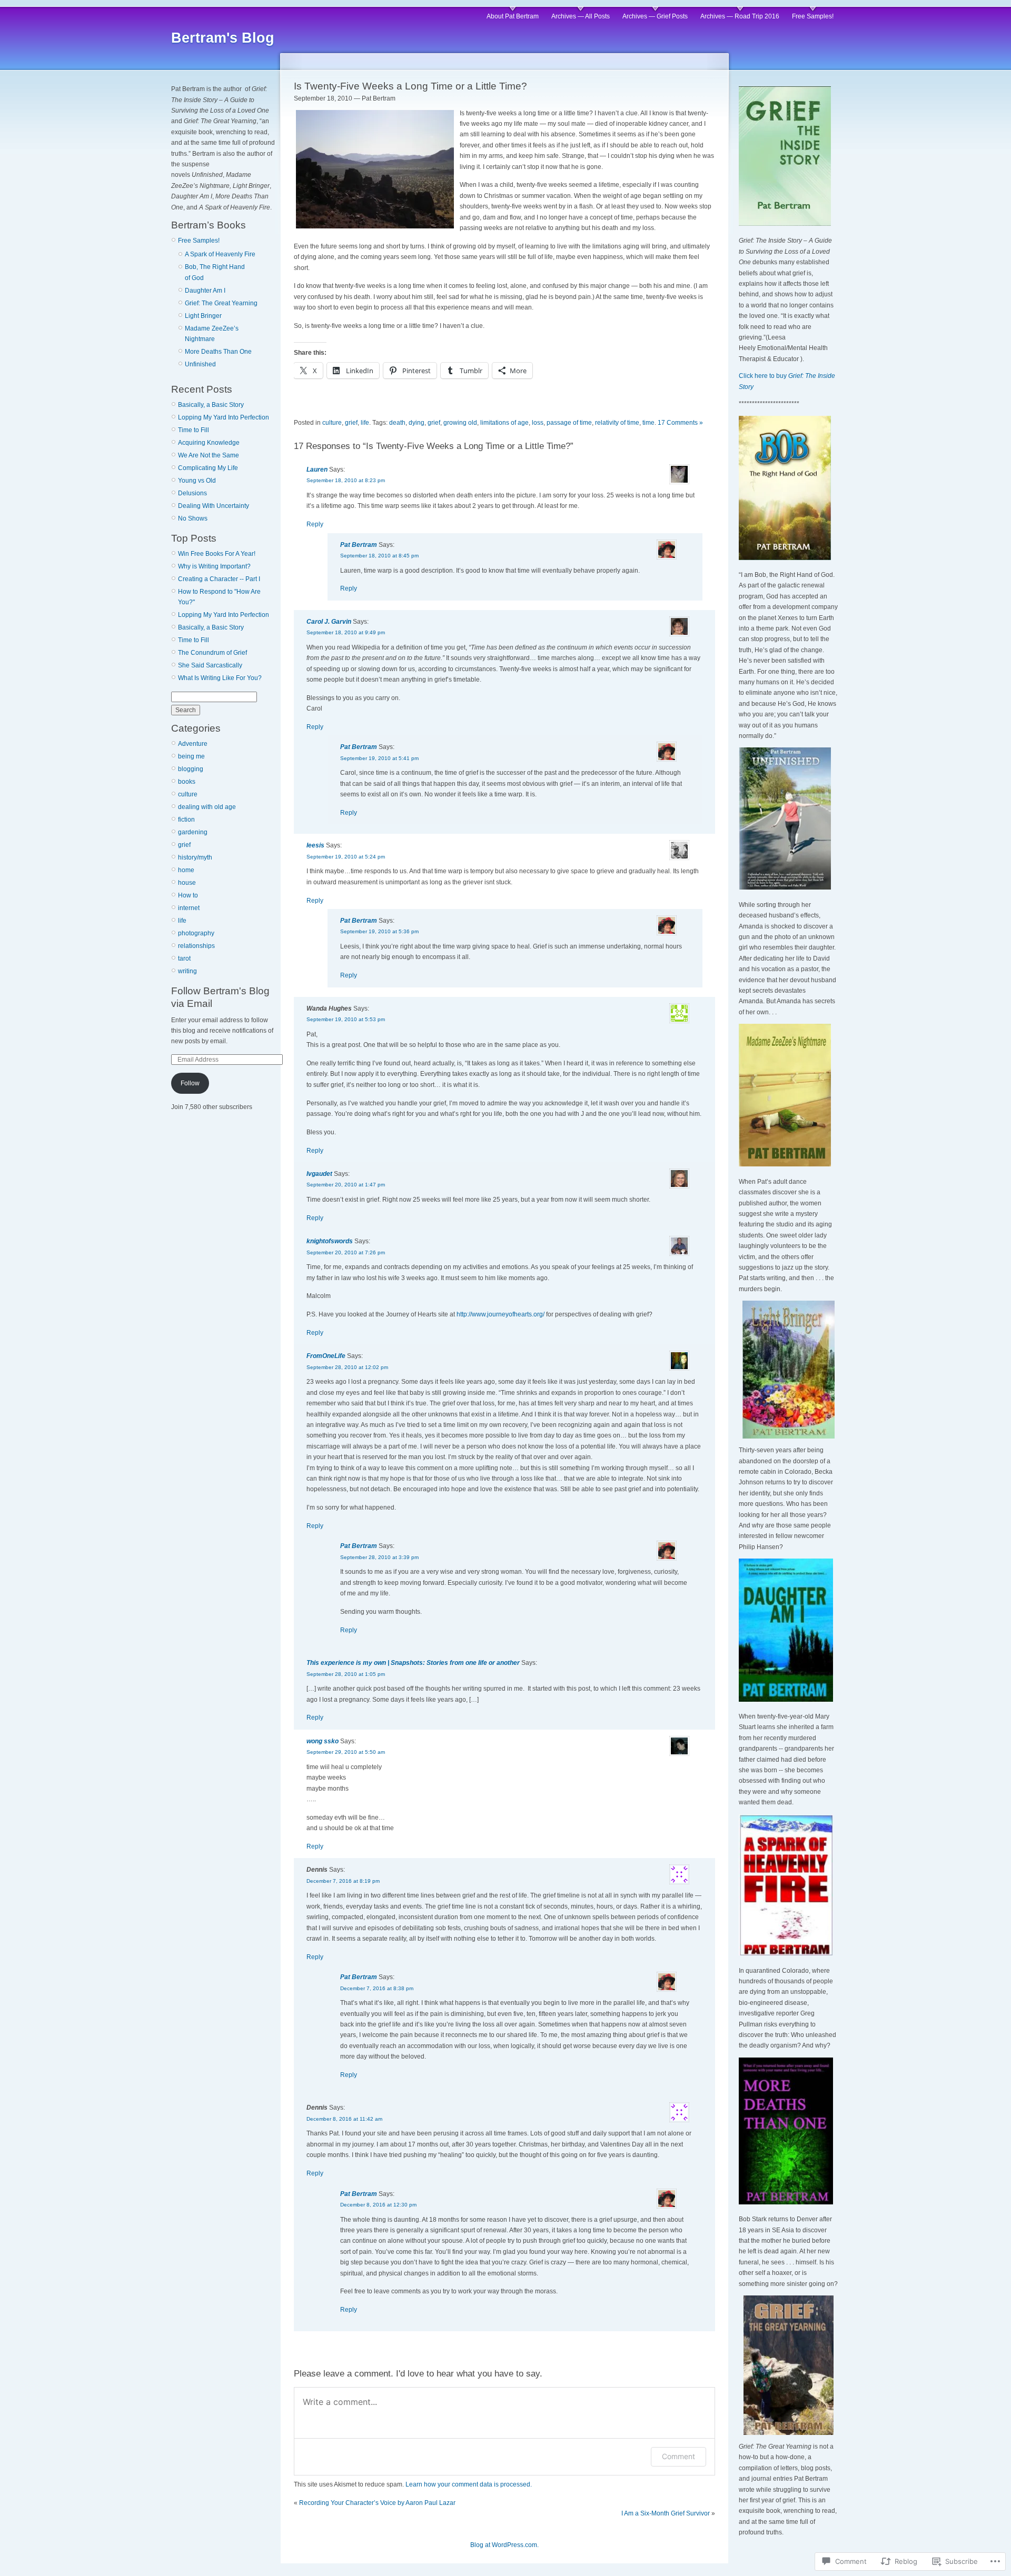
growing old (460, 423)
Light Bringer (203, 316)
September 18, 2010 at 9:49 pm (346, 632)
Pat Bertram (359, 545)
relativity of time (617, 423)
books (187, 782)
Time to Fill (194, 430)
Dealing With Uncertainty (214, 506)
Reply (315, 524)
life (182, 921)
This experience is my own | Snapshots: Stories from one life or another (413, 1663)
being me (191, 756)
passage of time (569, 423)
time (648, 423)
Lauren (317, 470)
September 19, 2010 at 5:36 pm (379, 931)
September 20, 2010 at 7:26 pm (346, 1252)
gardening (193, 832)
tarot (184, 958)
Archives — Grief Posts (655, 16)
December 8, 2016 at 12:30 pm (378, 2205)
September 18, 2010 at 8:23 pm (346, 480)
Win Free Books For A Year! (217, 554)
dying (417, 423)
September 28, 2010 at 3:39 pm (379, 1557)
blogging (191, 769)
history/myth (195, 857)
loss (538, 423)
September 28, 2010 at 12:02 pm (347, 1367)
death (397, 423)
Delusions (192, 493)
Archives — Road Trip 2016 (740, 16)
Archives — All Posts (581, 16)
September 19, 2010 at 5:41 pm (379, 758)
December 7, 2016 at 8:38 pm (377, 1988)
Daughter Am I (205, 291)
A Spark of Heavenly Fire (220, 254)
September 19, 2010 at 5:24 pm (346, 857)
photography (196, 933)
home (186, 870)
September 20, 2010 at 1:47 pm (346, 1185)
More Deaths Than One (218, 352)
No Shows (193, 518)
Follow (190, 1083)
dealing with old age (207, 807)
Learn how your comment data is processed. (469, 2484)
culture (188, 794)
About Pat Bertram (513, 16)
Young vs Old (197, 481)
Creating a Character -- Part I (219, 579)
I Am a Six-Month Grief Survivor (666, 2513)
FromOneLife (326, 1356)
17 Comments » (680, 423)
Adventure (193, 744)
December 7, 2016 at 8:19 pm (343, 1881)
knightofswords (330, 1241)
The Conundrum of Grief (212, 653)
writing (187, 971)
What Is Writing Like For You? (220, 678)
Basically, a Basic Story (211, 405)
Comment (678, 2456)
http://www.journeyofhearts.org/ (500, 1314)
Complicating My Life (208, 468)
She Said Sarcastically (210, 665)
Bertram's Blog (223, 38)
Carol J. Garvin (329, 622)
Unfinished (200, 364)
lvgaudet (319, 1174)
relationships (196, 946)
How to (188, 895)
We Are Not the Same (209, 455)
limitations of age (504, 423)
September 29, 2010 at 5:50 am (346, 1752)
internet (189, 908)
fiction (186, 820)
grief (184, 845)
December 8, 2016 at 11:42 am (344, 2119)
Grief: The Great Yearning (221, 303)
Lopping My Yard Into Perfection (224, 417)
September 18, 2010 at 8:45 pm (379, 556)
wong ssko (323, 1741)
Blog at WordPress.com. (504, 2545)
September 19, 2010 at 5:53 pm (346, 1019)
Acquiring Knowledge (209, 443)
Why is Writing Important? (214, 566)
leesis (315, 845)
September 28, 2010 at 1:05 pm (346, 1674)
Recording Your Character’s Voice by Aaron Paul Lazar (377, 2503)
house (187, 883)
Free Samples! (813, 16)
